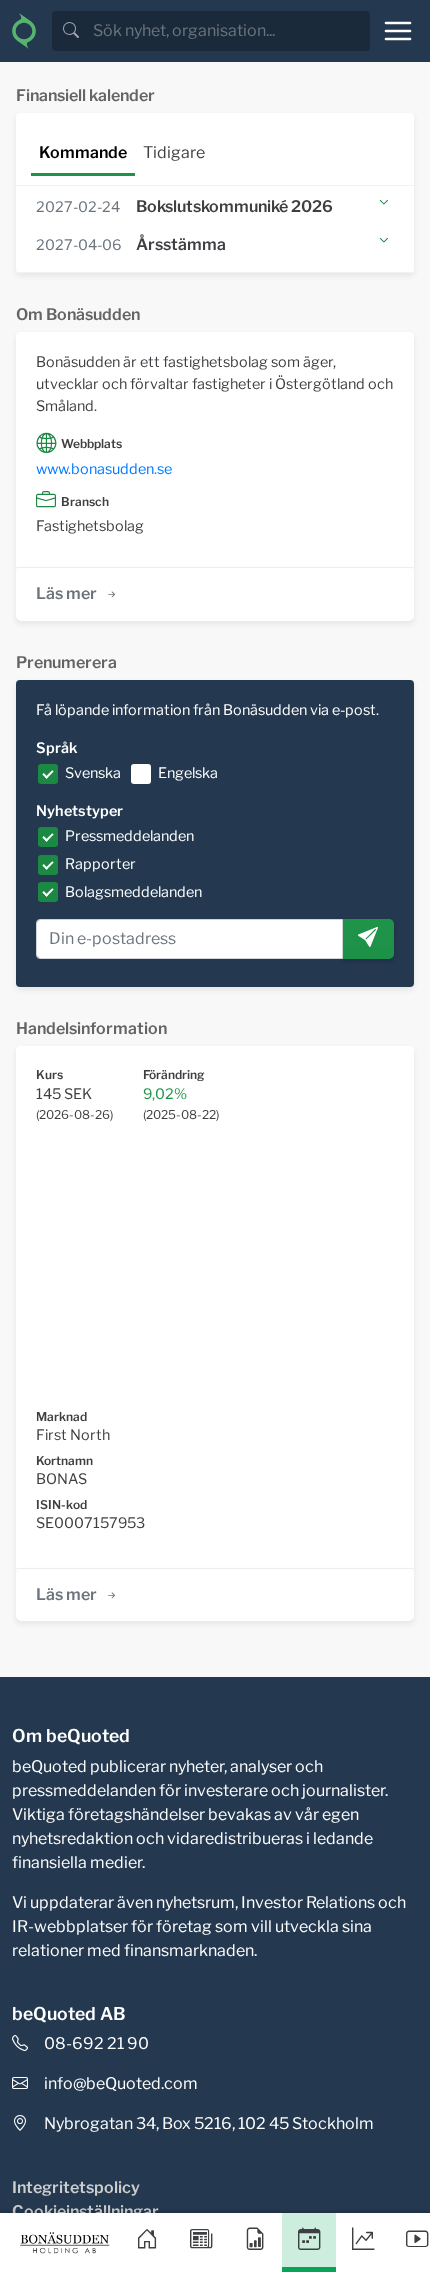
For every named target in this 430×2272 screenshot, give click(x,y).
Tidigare (174, 152)
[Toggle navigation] (398, 31)
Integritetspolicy (76, 2187)
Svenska (93, 773)
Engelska (188, 773)
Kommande (83, 152)
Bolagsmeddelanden (133, 892)
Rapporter (100, 864)
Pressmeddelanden (129, 836)
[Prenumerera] (368, 939)
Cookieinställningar (85, 2211)
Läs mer (66, 593)
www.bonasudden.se (104, 469)
